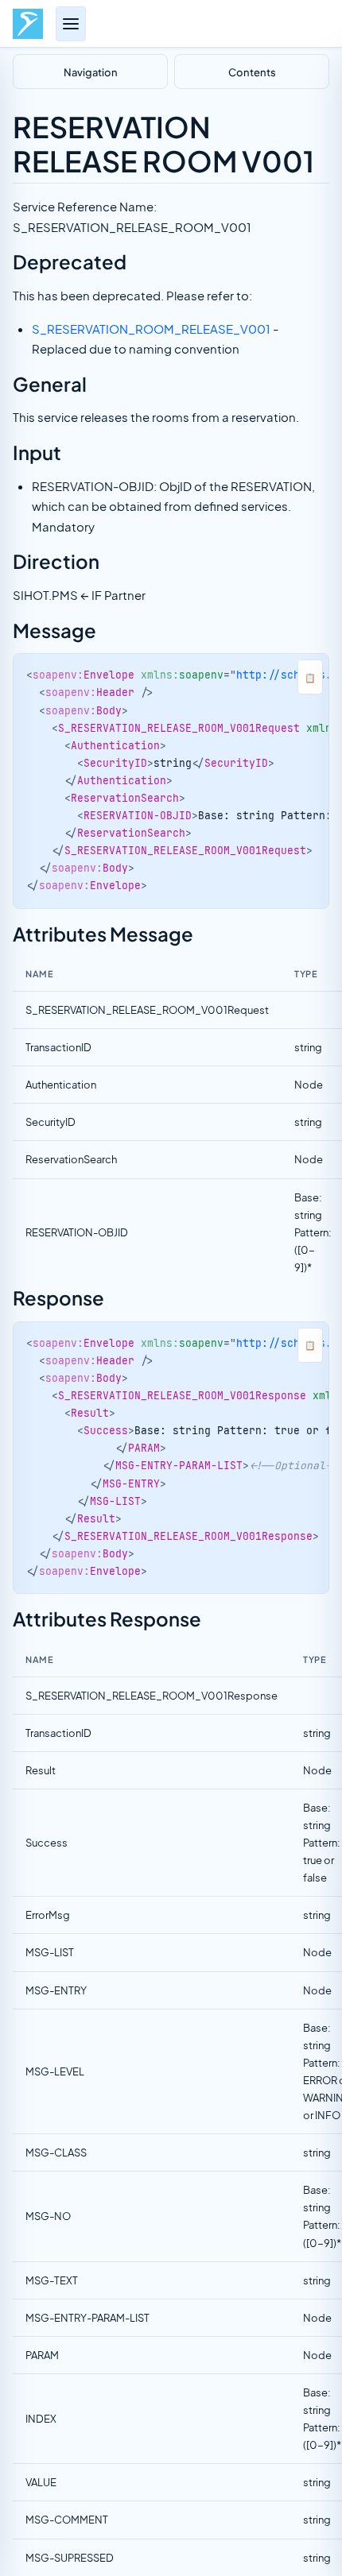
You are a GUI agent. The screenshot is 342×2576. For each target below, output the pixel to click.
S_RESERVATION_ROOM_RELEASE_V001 (151, 329)
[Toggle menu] (71, 24)
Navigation (91, 72)
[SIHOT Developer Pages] (28, 24)
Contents (252, 72)
